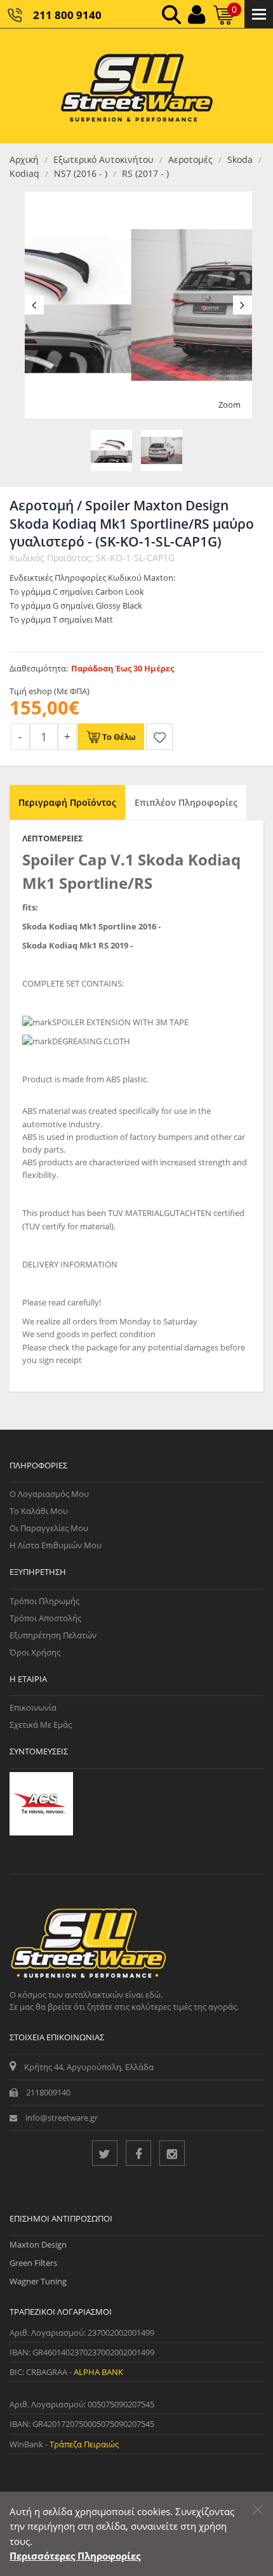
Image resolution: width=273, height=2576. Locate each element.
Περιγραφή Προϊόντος (67, 802)
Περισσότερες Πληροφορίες (75, 2556)
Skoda (240, 159)
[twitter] (105, 2153)
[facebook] (138, 2153)
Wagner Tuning (38, 2281)
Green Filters (33, 2263)
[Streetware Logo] (137, 86)
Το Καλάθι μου (39, 1511)
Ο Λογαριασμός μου (49, 1494)
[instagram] (172, 2153)
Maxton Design (38, 2244)
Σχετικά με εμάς (41, 1725)
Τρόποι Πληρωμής (44, 1601)
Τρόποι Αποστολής (45, 1618)
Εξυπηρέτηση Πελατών (53, 1635)
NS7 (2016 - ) (81, 173)
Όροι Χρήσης (35, 1652)
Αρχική (24, 159)
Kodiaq (24, 173)
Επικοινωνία (33, 1707)
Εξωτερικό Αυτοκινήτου (103, 159)
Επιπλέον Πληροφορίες (186, 802)
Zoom (230, 405)
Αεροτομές (190, 159)
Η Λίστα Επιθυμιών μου (56, 1545)
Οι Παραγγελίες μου (49, 1528)
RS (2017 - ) (145, 173)
